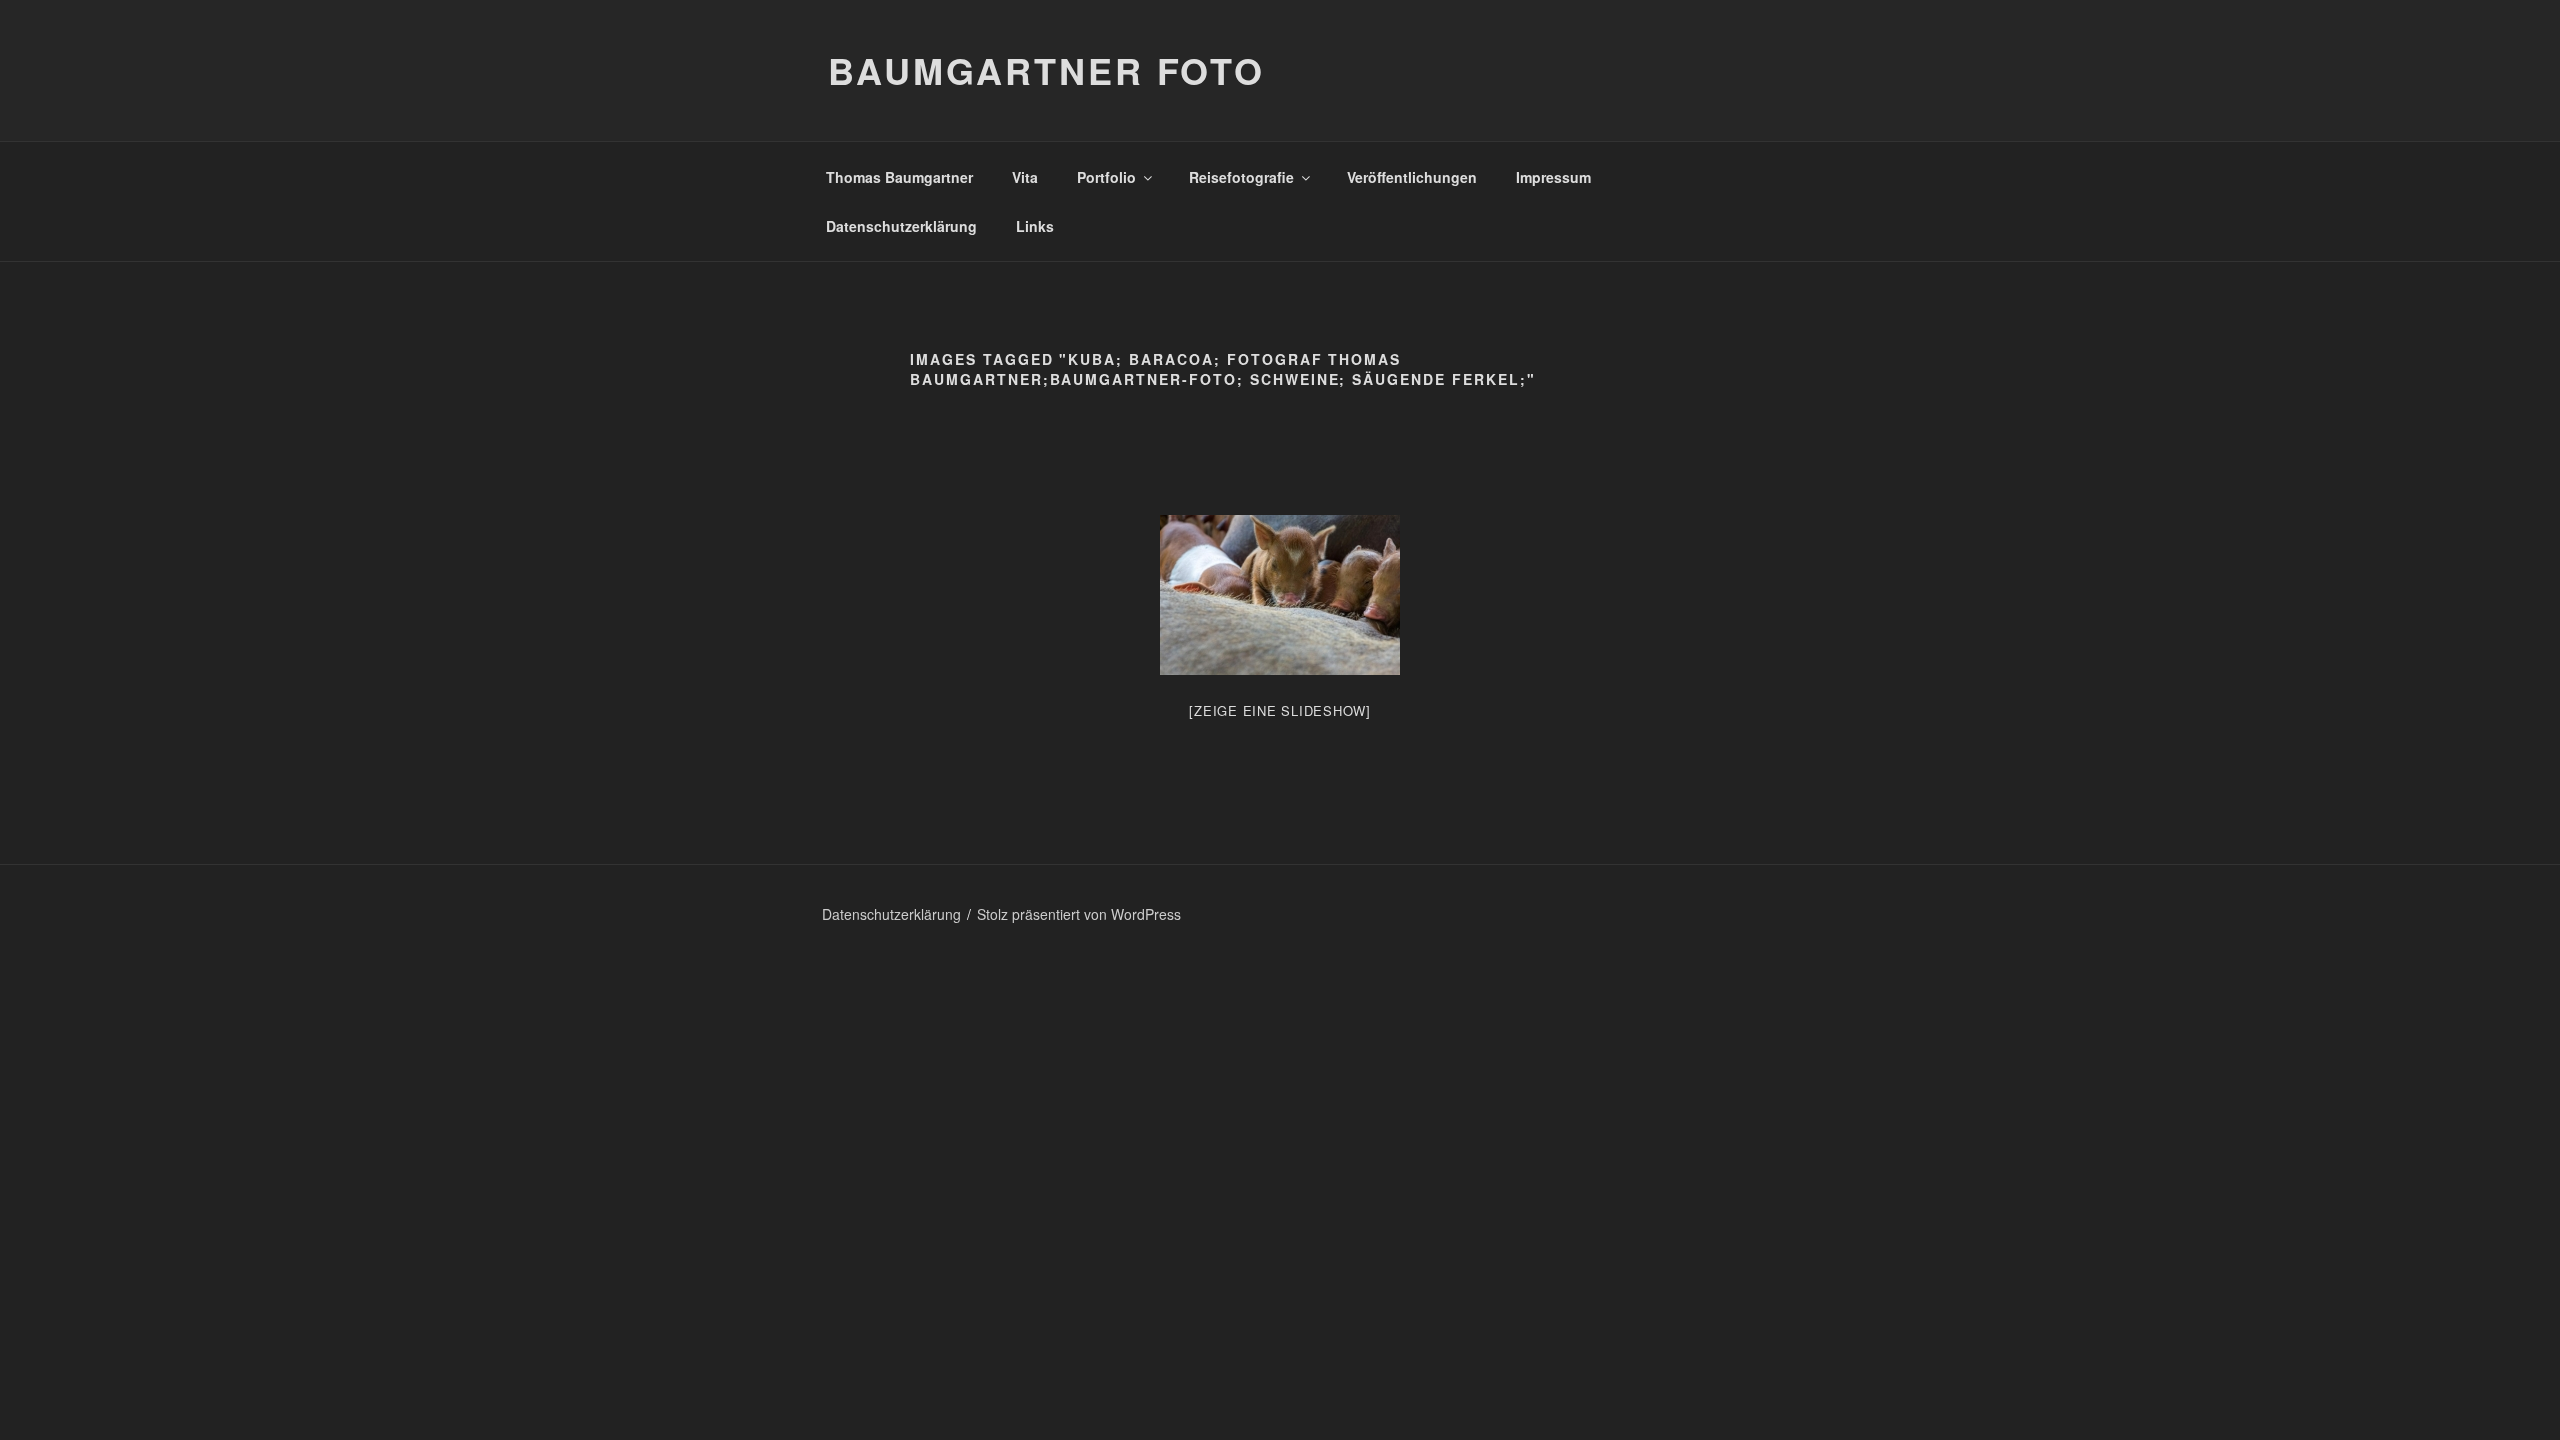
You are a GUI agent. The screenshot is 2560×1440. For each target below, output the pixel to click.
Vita (1025, 177)
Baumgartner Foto (1046, 70)
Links (1035, 226)
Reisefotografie (1241, 177)
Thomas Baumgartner (899, 177)
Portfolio (1106, 177)
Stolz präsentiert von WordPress (1079, 914)
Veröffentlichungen (1412, 177)
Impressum (1553, 177)
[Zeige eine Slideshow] (1280, 710)
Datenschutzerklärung (901, 226)
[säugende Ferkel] (1280, 595)
